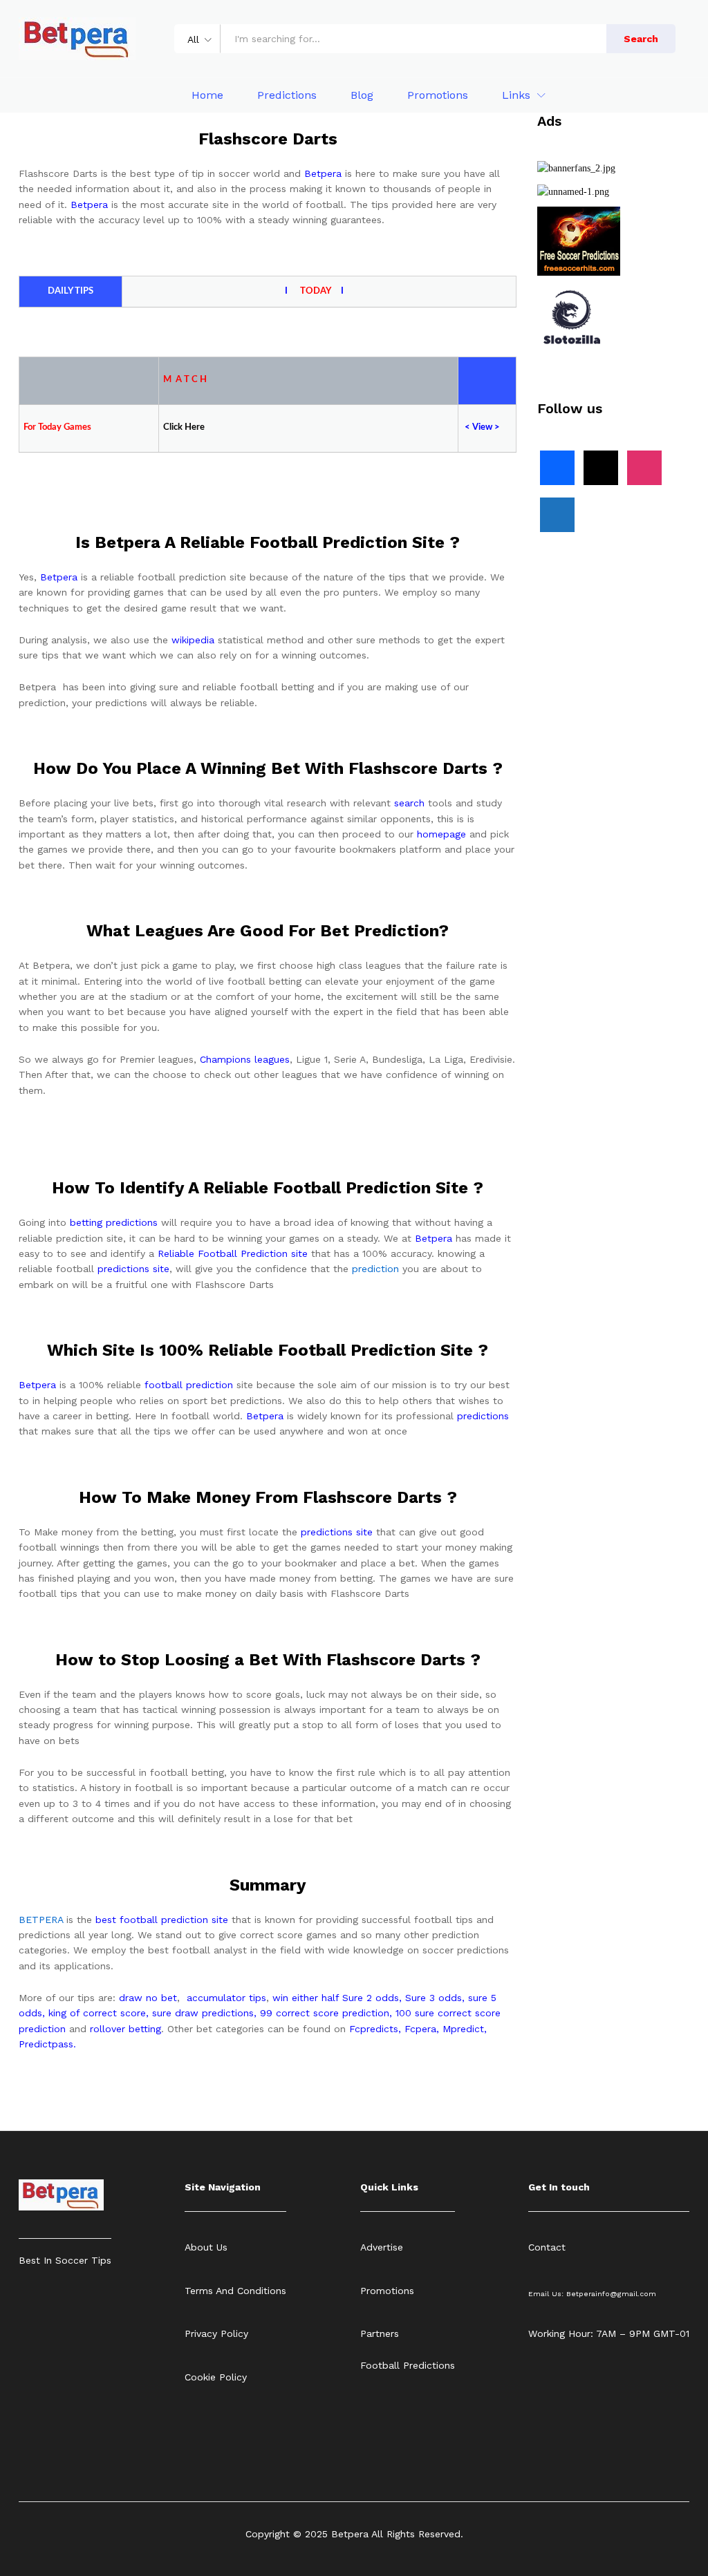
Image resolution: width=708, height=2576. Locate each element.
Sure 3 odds (434, 1998)
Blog (362, 95)
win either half (306, 1998)
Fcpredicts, (375, 2029)
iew (485, 427)
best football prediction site (162, 1920)
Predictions (287, 95)
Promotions (438, 95)
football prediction (189, 1385)
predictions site (133, 1269)
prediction (375, 1269)
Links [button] (516, 95)
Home (207, 95)
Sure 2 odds (371, 1998)
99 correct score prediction (325, 2013)
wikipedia (193, 640)
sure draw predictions (203, 2013)
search (409, 803)
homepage (441, 834)
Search (641, 39)
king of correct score (97, 2013)
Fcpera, (423, 2029)
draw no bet (148, 1998)
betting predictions (114, 1222)
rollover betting (125, 2029)
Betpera (323, 173)
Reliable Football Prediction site (233, 1253)
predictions (483, 1416)
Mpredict (463, 2029)
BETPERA (41, 1920)
